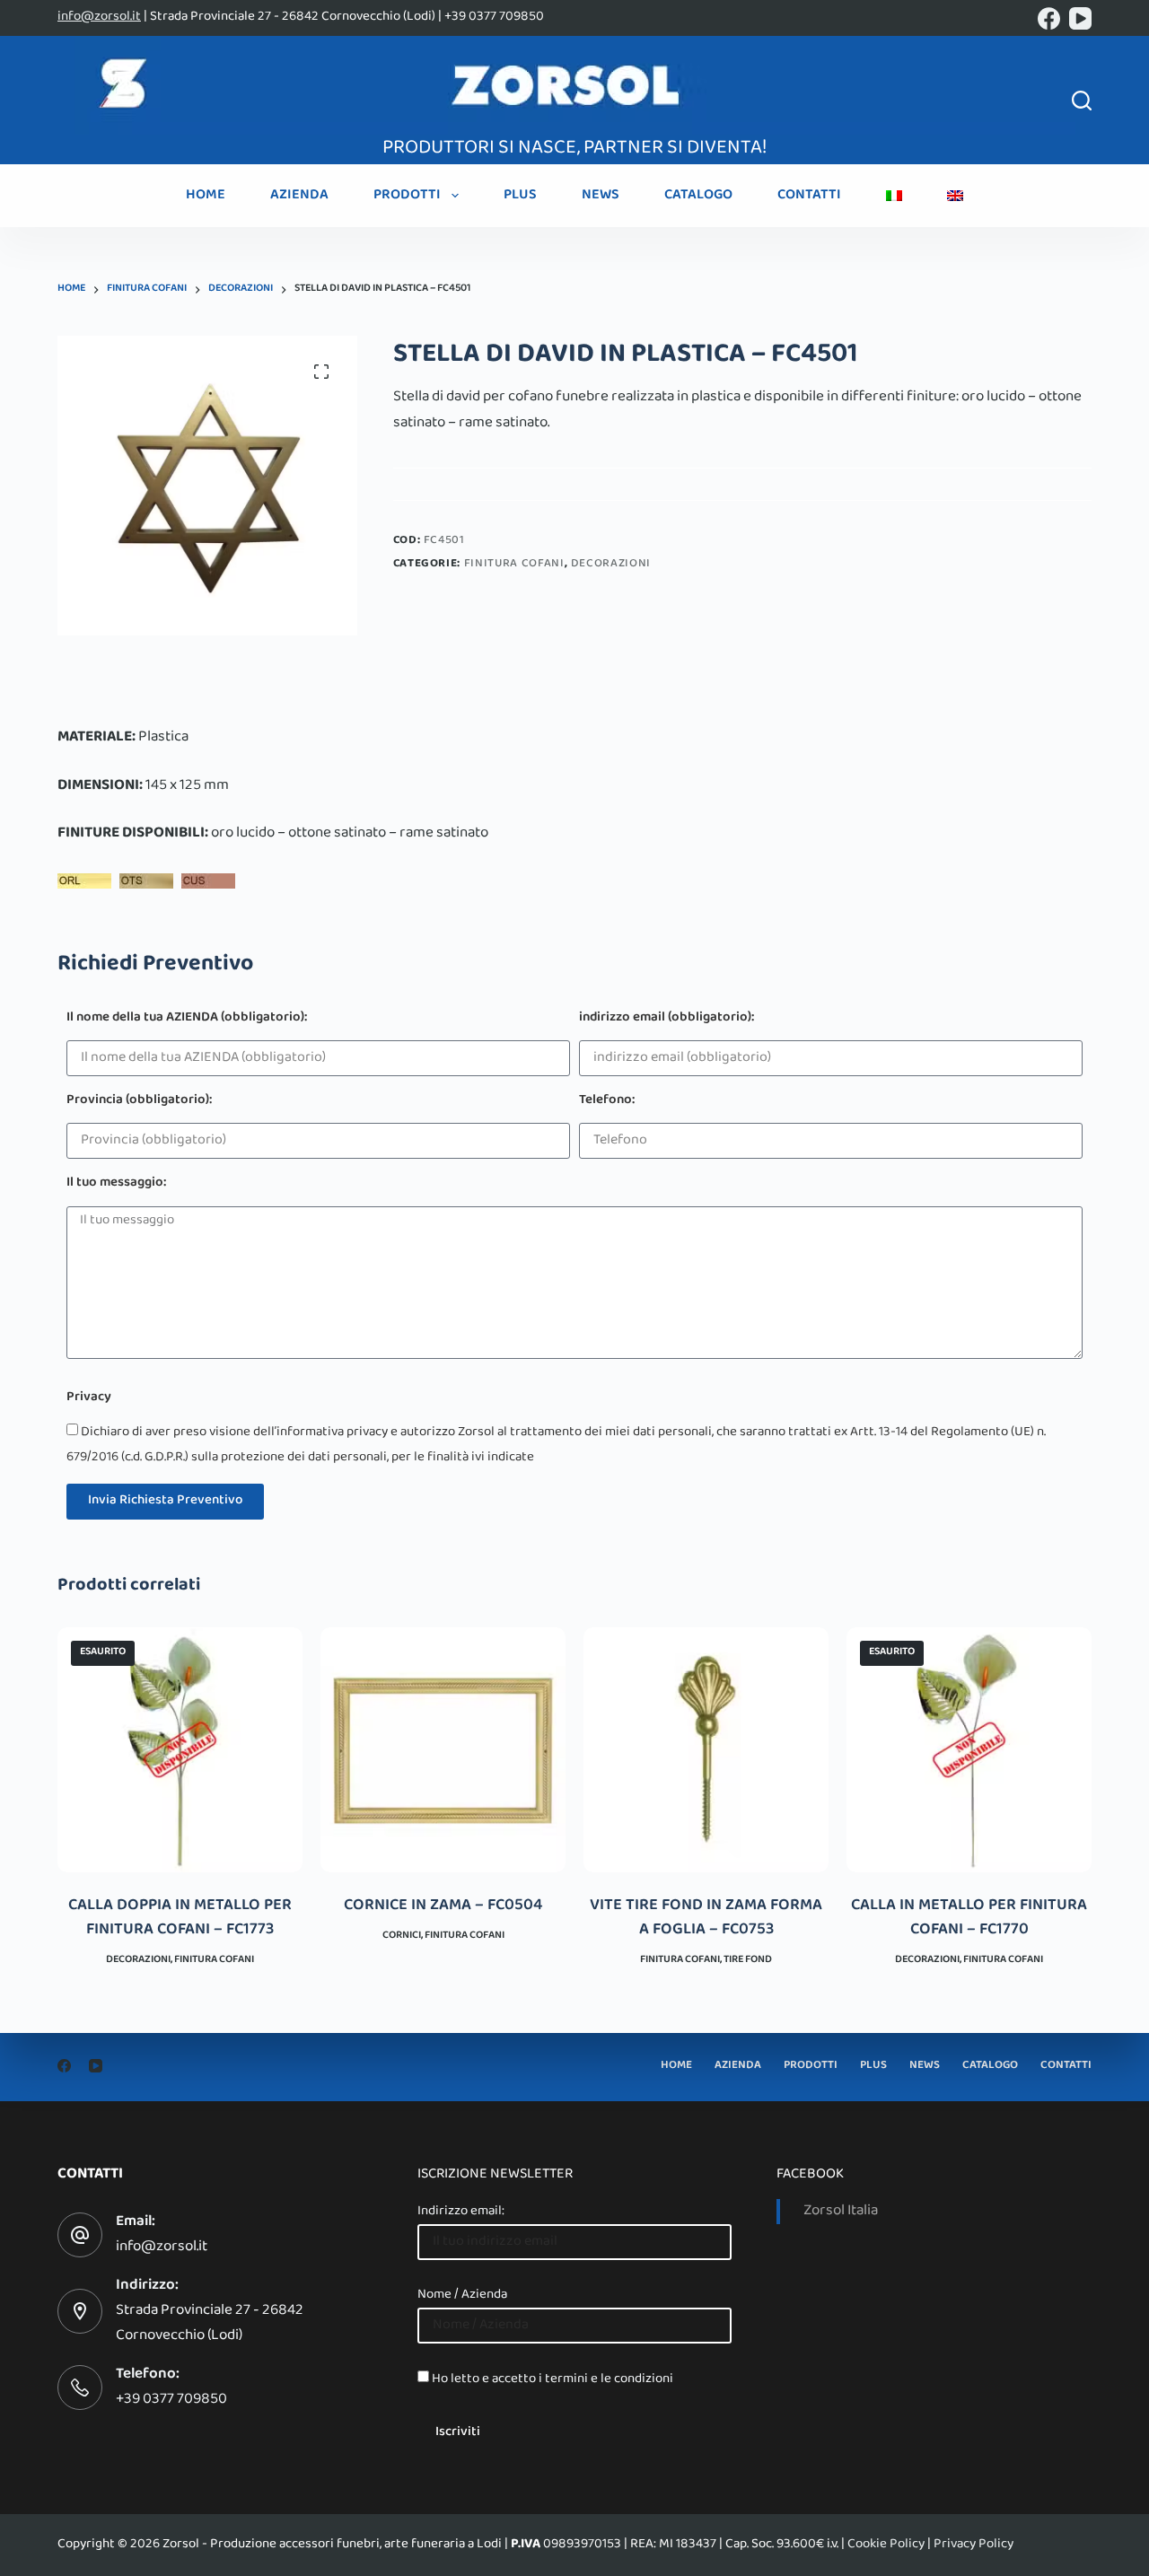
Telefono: (607, 1102)
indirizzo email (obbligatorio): (667, 1019)
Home (206, 196)
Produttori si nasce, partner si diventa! (574, 149)
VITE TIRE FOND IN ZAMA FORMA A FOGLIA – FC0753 (706, 1919)
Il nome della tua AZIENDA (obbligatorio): (187, 1019)
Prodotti (407, 196)
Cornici (402, 1936)
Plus (520, 196)
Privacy (89, 1399)
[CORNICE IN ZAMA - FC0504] (443, 1750)
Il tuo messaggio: (116, 1184)
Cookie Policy (886, 2545)
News (601, 196)
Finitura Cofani (514, 565)
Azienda (299, 196)
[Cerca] (1082, 101)
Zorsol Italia (841, 2212)
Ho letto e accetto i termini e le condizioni (553, 2379)
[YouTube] (1080, 18)
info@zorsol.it (99, 17)
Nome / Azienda (462, 2295)
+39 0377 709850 (171, 2400)
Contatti (809, 196)
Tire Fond (748, 1960)
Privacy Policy (974, 2545)
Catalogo (698, 196)
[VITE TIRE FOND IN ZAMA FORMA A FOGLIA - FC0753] (706, 1750)
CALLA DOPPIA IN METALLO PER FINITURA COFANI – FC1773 (180, 1919)
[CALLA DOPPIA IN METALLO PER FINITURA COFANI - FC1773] (180, 1750)
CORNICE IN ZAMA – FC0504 (443, 1906)
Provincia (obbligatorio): (139, 1102)
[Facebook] (1049, 18)
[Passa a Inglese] (955, 196)
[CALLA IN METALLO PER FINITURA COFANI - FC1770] (969, 1750)
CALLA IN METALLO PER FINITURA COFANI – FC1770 (969, 1919)
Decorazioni (611, 565)
